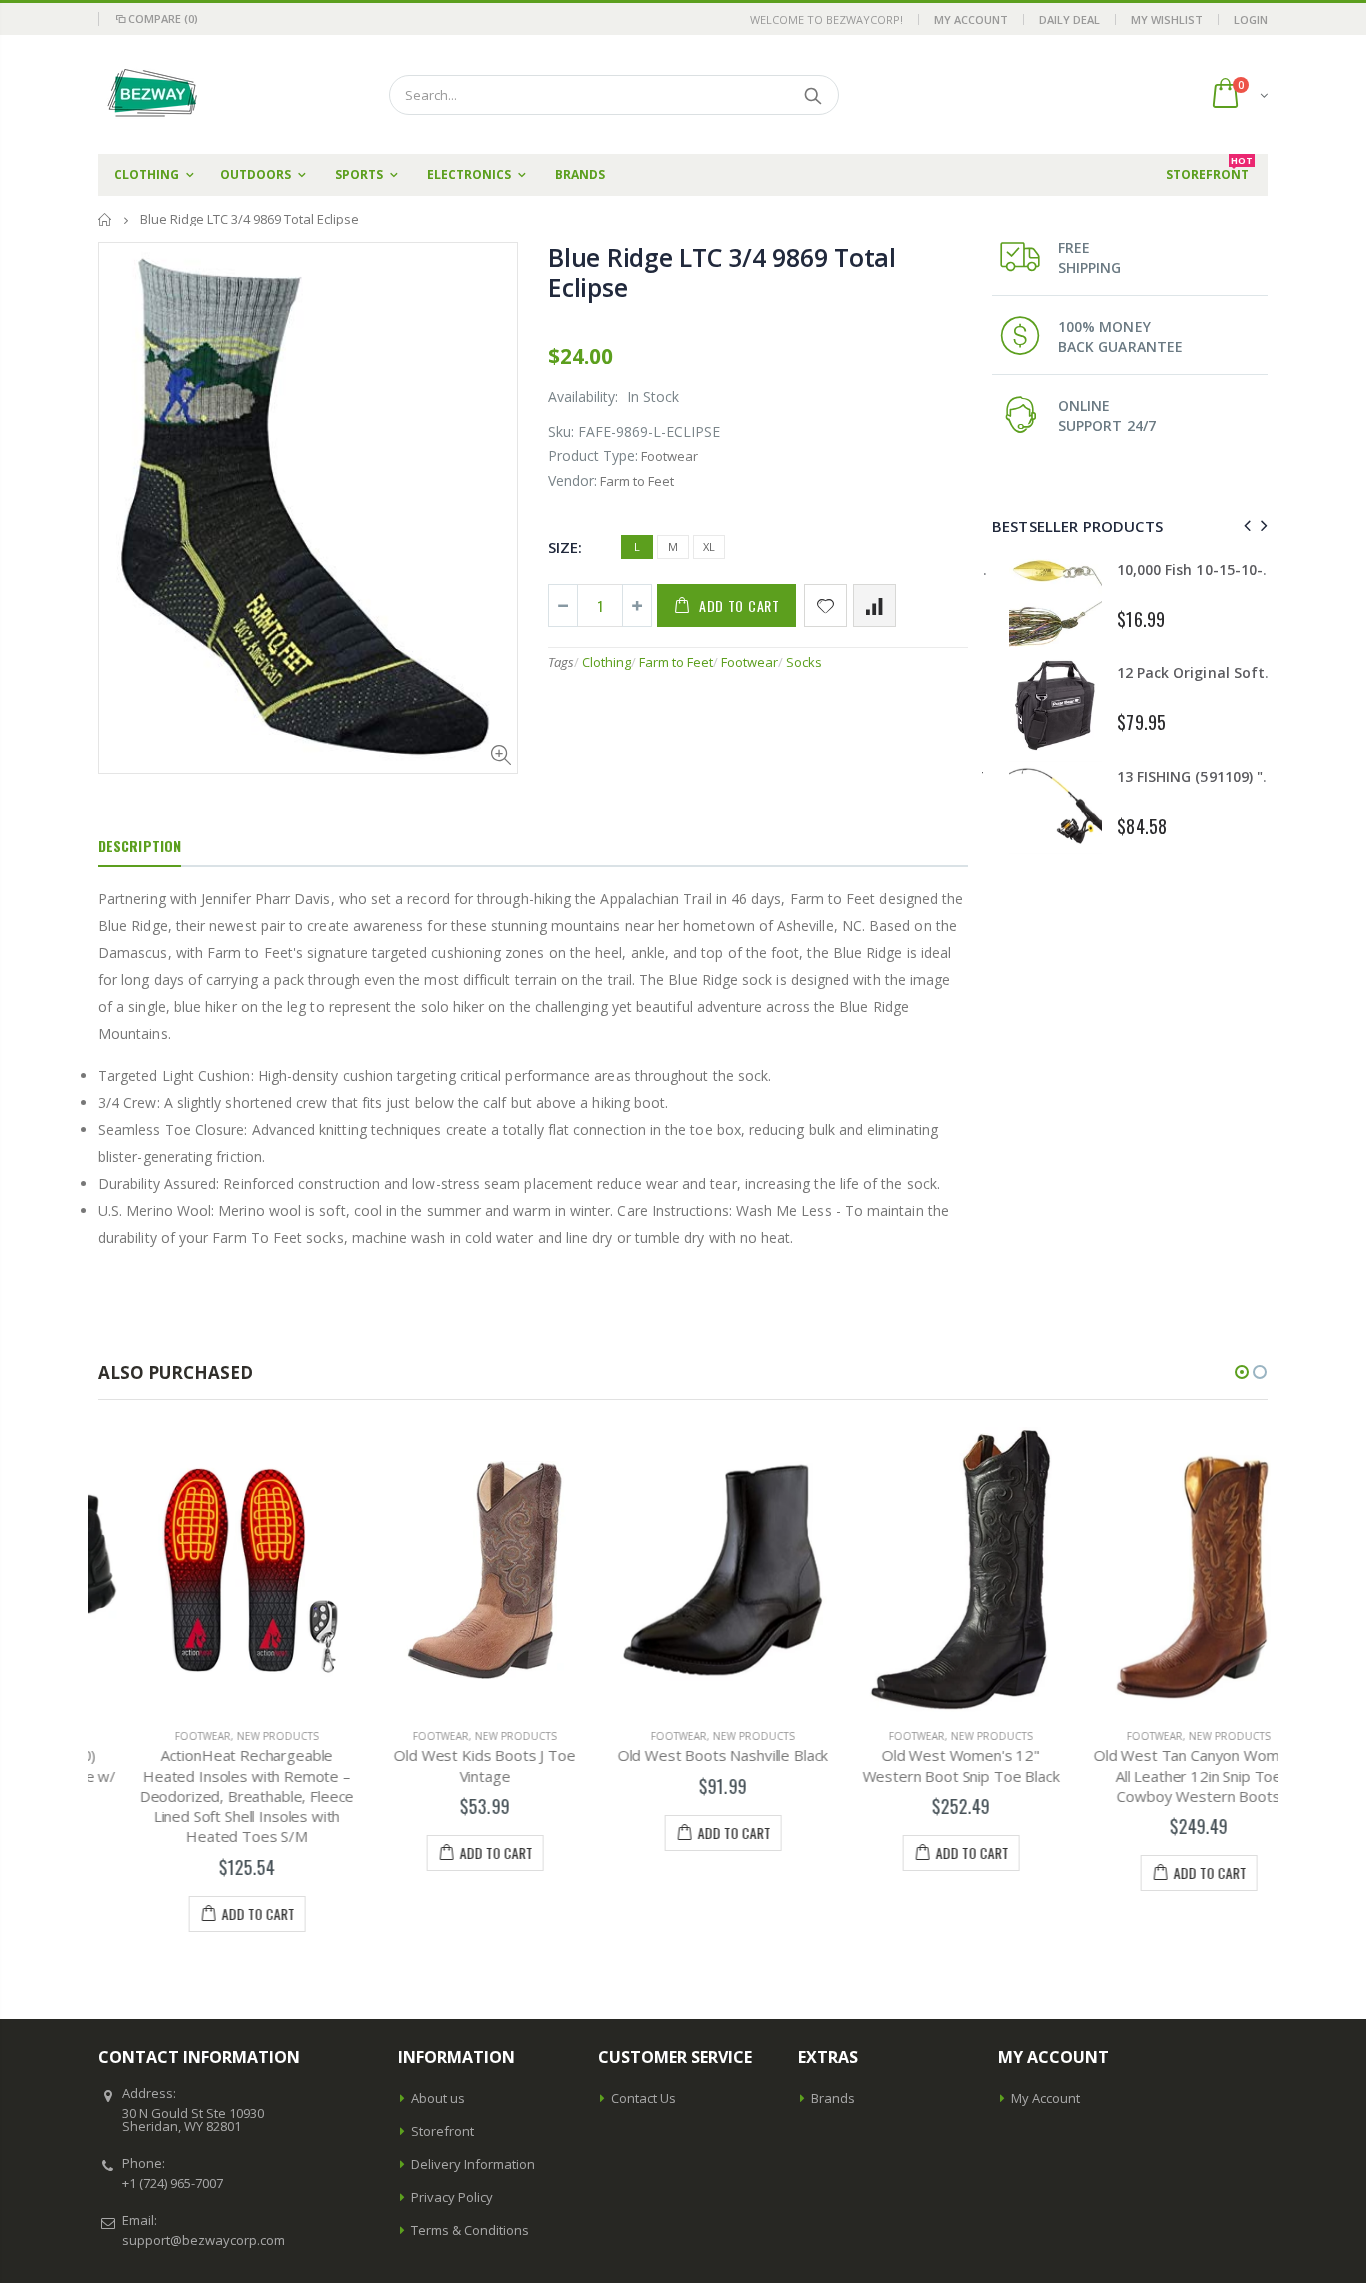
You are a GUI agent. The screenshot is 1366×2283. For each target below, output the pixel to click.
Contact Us (643, 2098)
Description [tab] (139, 845)
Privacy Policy (452, 2197)
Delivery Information (473, 2164)
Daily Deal (1069, 19)
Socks (804, 662)
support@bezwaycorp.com (203, 2240)
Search (813, 95)
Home (105, 219)
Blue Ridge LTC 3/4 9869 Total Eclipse (722, 272)
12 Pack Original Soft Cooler (1198, 672)
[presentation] (1244, 525)
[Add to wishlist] (825, 605)
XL (709, 546)
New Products (238, 1736)
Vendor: (572, 480)
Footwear (749, 662)
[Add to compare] (874, 605)
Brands (833, 2098)
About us (438, 2098)
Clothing (606, 662)
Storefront (442, 2131)
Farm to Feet (676, 662)
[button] (1242, 1372)
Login (1251, 19)
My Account (971, 19)
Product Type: (593, 455)
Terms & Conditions (470, 2230)
